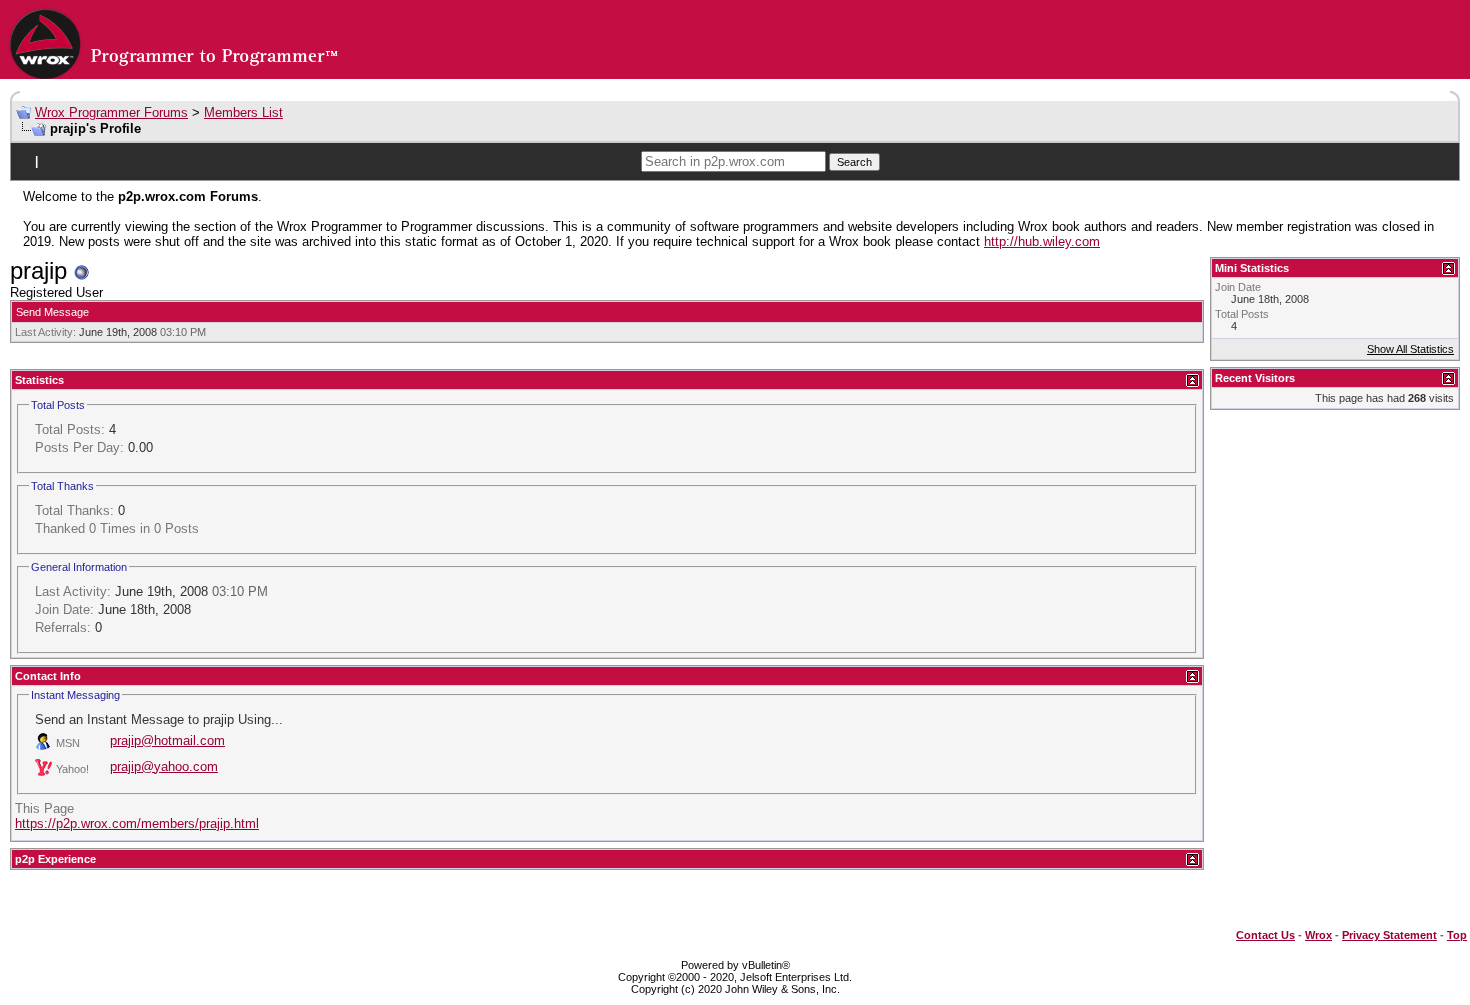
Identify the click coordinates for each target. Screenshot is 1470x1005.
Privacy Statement (1389, 935)
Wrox (1318, 935)
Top (1457, 935)
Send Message (52, 312)
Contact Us (1265, 935)
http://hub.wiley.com (1042, 241)
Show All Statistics (1410, 349)
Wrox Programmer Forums (111, 112)
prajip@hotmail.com (167, 740)
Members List (243, 112)
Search (854, 162)
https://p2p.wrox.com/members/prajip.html (137, 823)
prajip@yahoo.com (164, 766)
